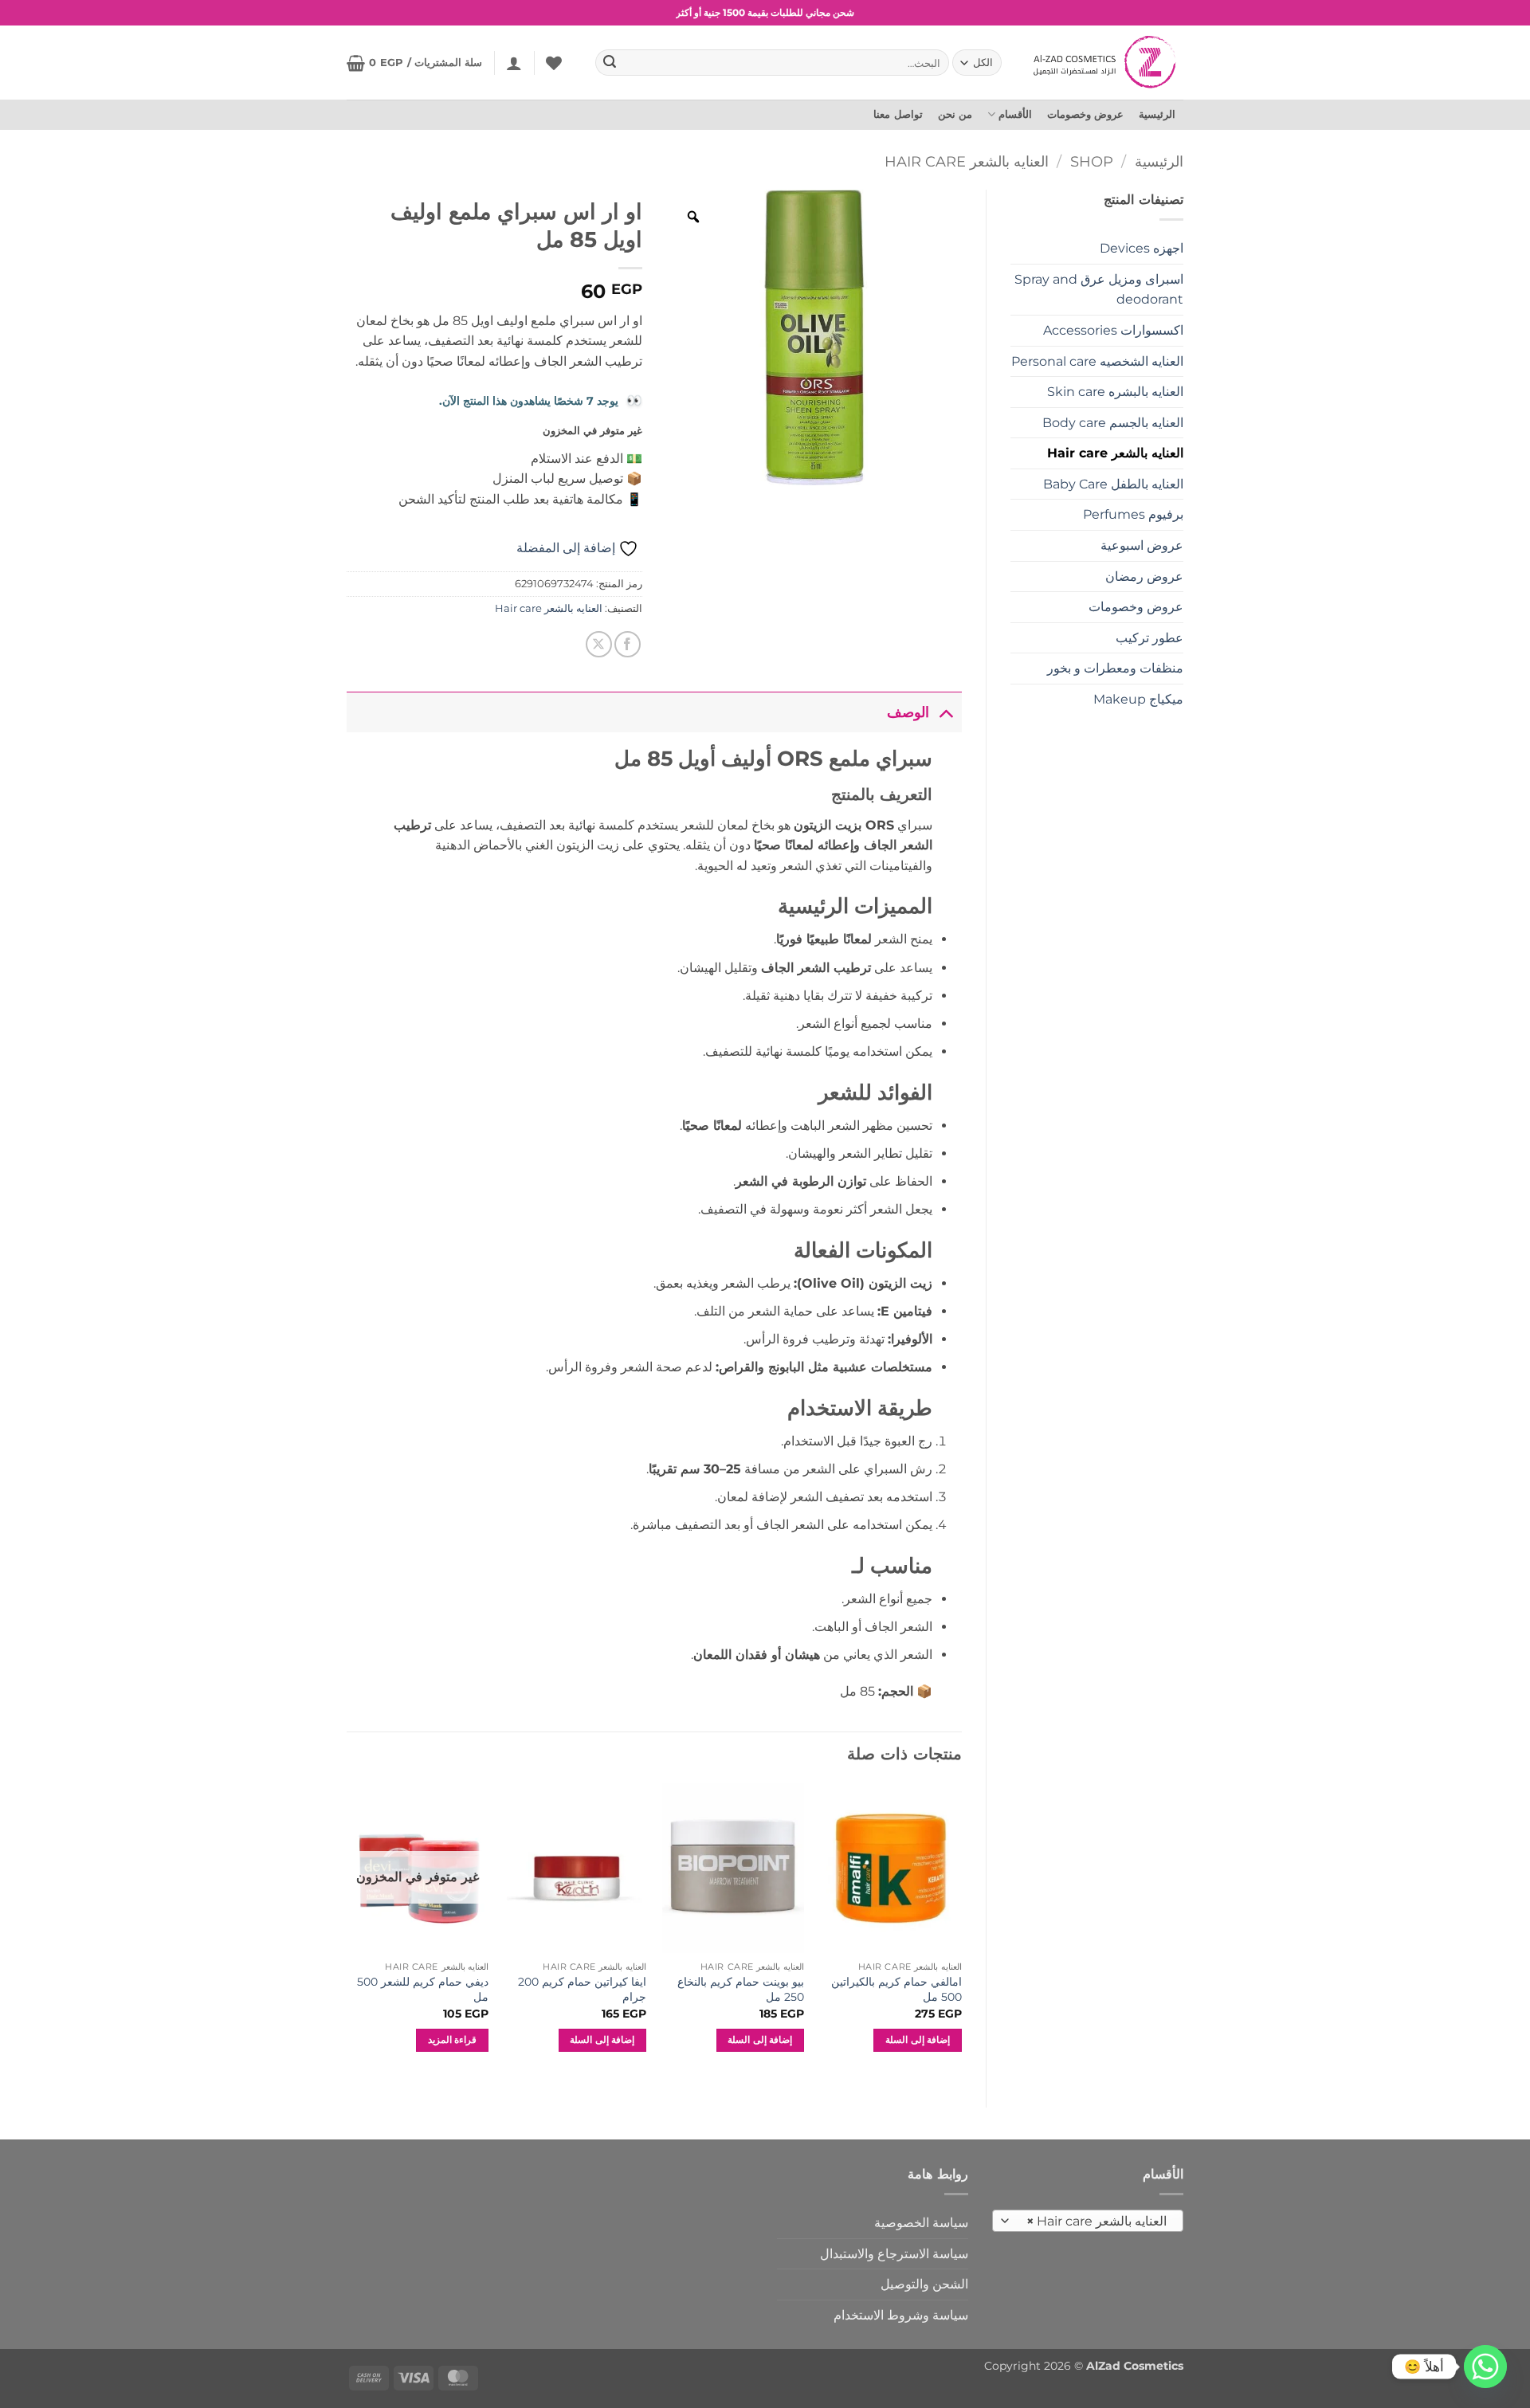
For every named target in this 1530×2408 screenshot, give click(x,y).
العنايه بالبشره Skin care (1115, 392)
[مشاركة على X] (599, 644)
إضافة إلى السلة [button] (918, 2040)
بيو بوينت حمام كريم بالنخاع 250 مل (741, 1989)
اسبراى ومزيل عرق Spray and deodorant (1099, 290)
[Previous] (961, 1932)
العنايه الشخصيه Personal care (1097, 361)
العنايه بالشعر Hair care (967, 161)
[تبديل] (945, 712)
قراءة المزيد (452, 2040)
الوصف (908, 712)
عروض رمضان (1144, 577)
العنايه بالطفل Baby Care (1113, 484)
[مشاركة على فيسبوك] (628, 644)
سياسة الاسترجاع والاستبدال (894, 2254)
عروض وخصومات (1085, 114)
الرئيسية (1157, 114)
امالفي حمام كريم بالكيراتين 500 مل (896, 1989)
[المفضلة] (554, 63)
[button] (514, 63)
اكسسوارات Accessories (1113, 330)
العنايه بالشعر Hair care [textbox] (1097, 2221)
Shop (1092, 161)
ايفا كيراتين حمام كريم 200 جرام (582, 1989)
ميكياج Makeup (1138, 699)
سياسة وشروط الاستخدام (901, 2315)
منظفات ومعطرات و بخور (1115, 668)
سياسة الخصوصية (921, 2223)
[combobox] (1088, 2221)
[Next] (347, 1932)
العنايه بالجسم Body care (1113, 423)
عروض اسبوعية (1142, 545)
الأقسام (1015, 114)
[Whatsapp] (1485, 2367)
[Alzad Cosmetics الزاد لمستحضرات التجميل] (1106, 62)
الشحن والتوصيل (924, 2284)
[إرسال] (610, 63)
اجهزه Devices (1142, 248)
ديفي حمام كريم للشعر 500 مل (423, 1989)
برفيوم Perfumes (1133, 514)
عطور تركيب (1149, 638)
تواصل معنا (898, 114)
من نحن (955, 114)
